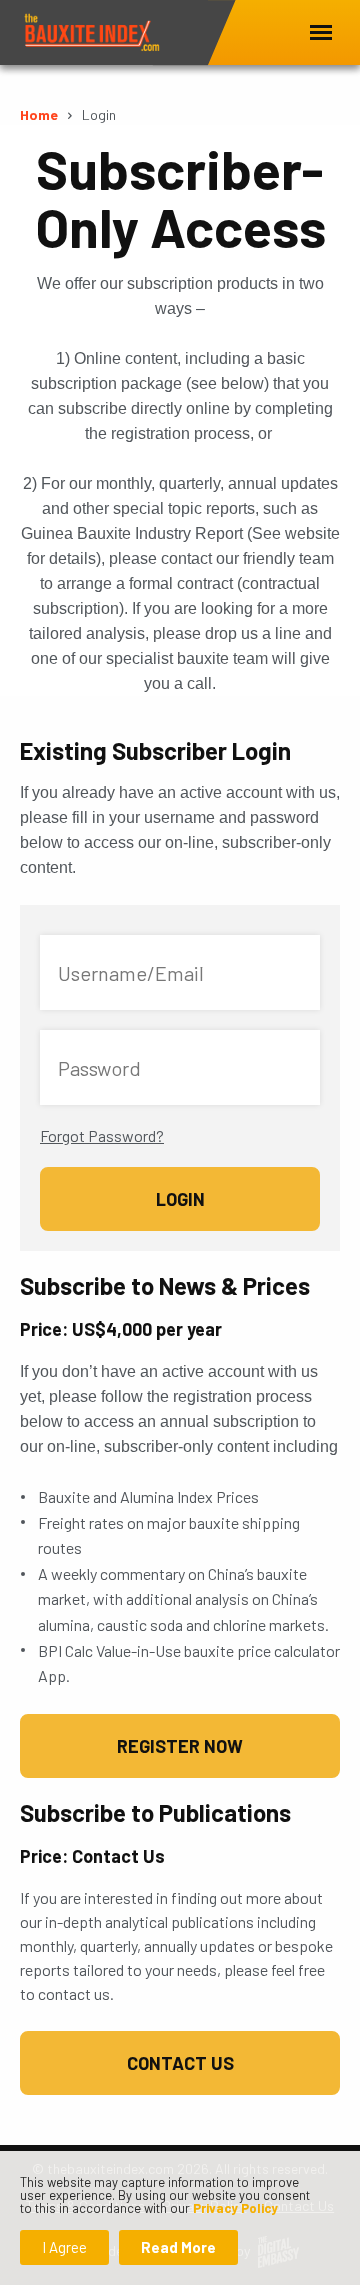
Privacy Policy (235, 2208)
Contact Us (180, 2063)
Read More (178, 2247)
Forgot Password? (102, 1135)
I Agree (64, 2247)
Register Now (180, 1746)
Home (39, 114)
